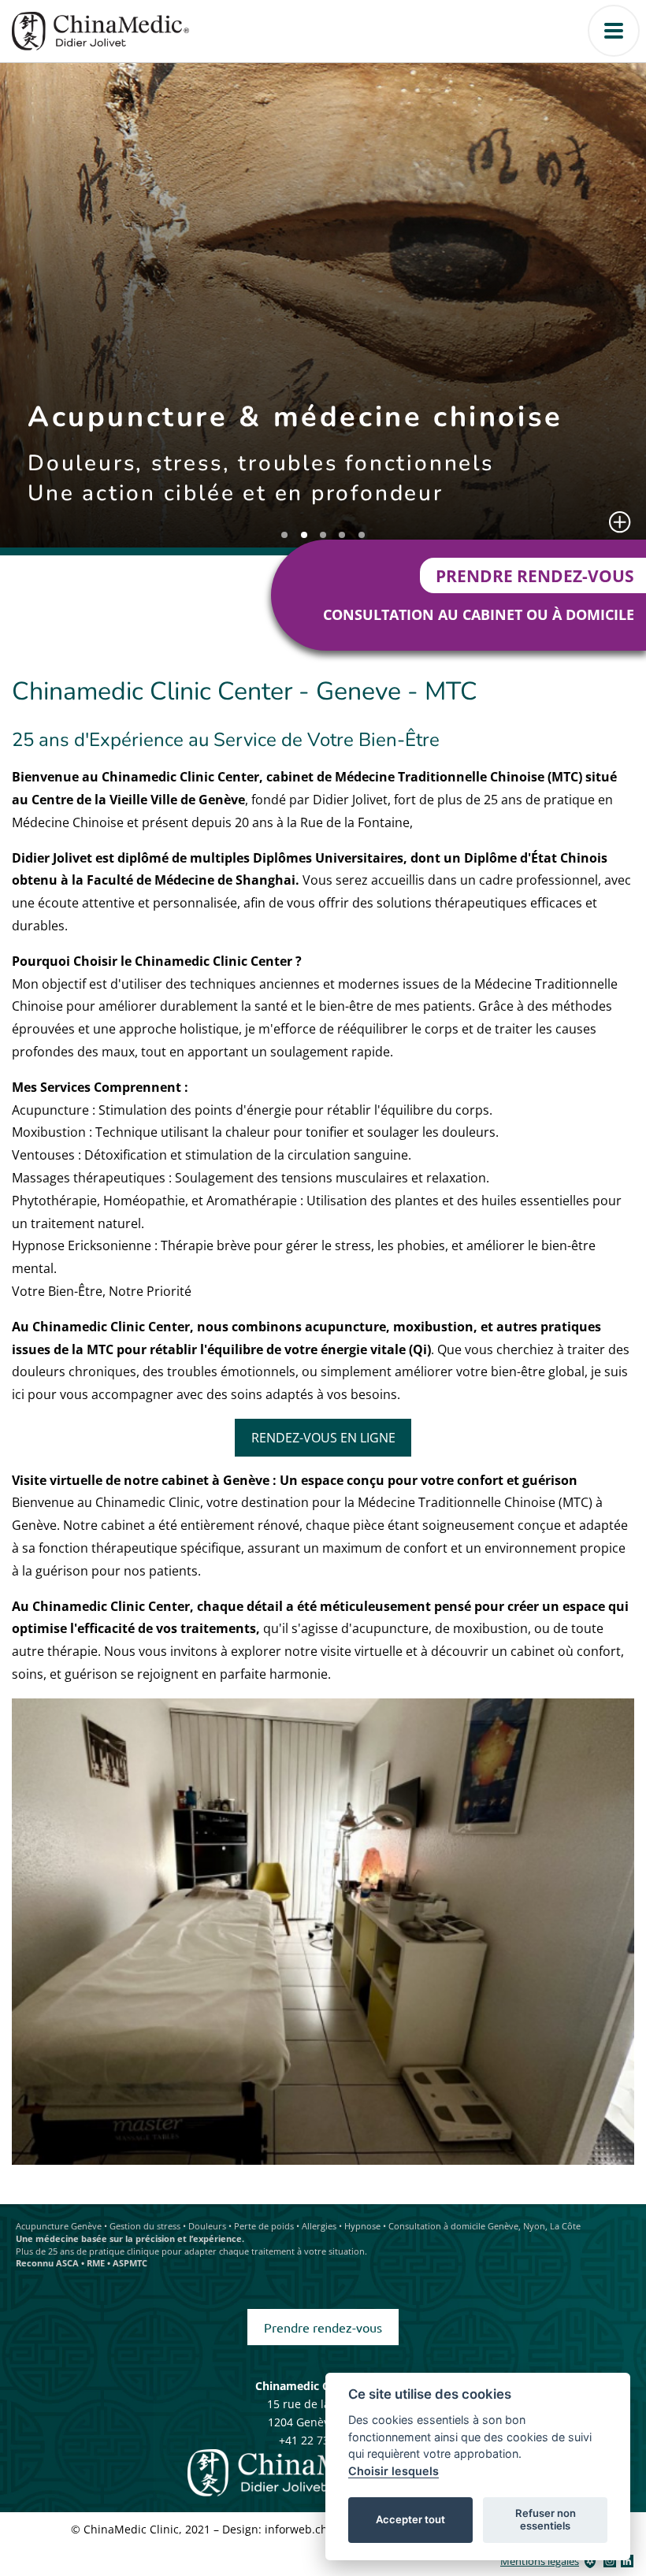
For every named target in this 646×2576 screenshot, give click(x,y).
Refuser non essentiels (546, 2519)
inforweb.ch (296, 2529)
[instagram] (610, 2561)
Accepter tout (410, 2519)
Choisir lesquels (394, 2471)
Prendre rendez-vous (535, 575)
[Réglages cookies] (590, 2561)
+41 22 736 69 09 (323, 2440)
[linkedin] (627, 2561)
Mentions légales (540, 2561)
